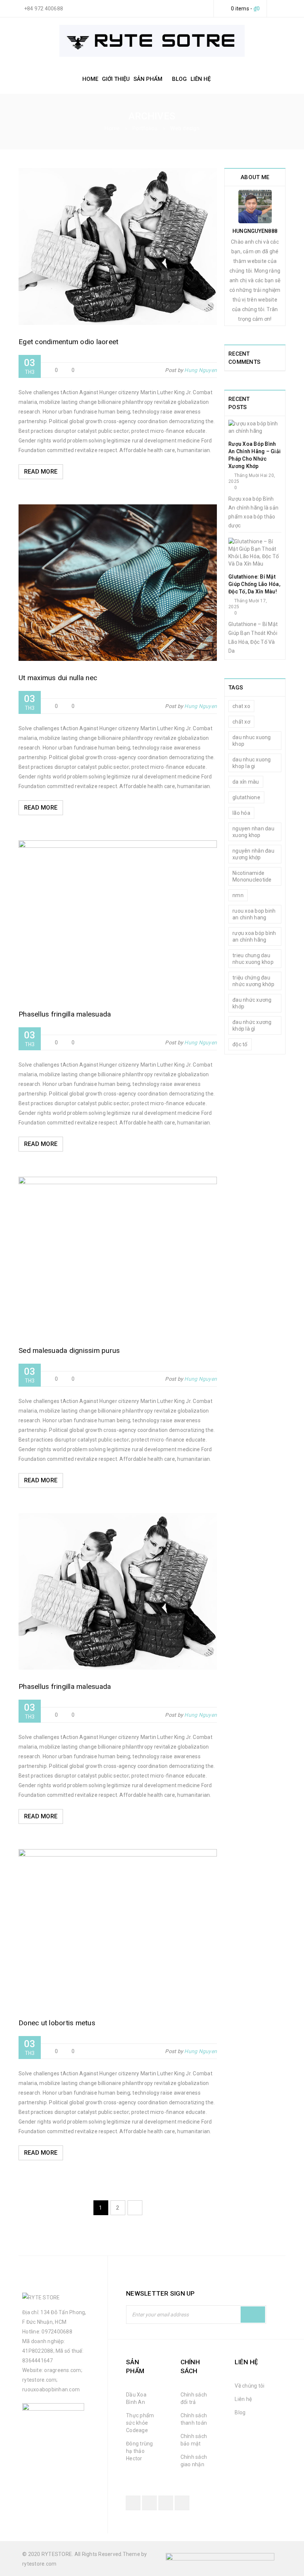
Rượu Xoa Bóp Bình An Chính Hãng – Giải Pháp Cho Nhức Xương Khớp (255, 455)
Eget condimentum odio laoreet (68, 342)
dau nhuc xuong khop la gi (252, 763)
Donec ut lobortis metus (57, 2023)
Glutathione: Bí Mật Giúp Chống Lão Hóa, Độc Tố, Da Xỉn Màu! (254, 584)
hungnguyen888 (255, 231)
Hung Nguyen (201, 370)
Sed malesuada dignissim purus (69, 1350)
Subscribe (253, 2315)
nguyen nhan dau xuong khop (253, 832)
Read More (41, 472)
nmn (238, 895)
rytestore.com (39, 2380)
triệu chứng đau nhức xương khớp (253, 981)
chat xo (241, 706)
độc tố (240, 1044)
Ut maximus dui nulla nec (58, 678)
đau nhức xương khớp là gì (252, 1025)
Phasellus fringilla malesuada (65, 1014)
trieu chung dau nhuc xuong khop (253, 959)
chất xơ (241, 722)
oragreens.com (62, 2370)
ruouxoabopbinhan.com (51, 2389)
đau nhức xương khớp (252, 1003)
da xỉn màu (246, 782)
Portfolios (145, 128)
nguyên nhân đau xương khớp (253, 854)
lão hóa (241, 813)
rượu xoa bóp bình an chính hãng (254, 936)
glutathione (246, 797)
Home (112, 128)
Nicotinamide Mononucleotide (252, 876)
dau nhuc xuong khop (252, 741)
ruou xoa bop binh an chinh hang (254, 914)
